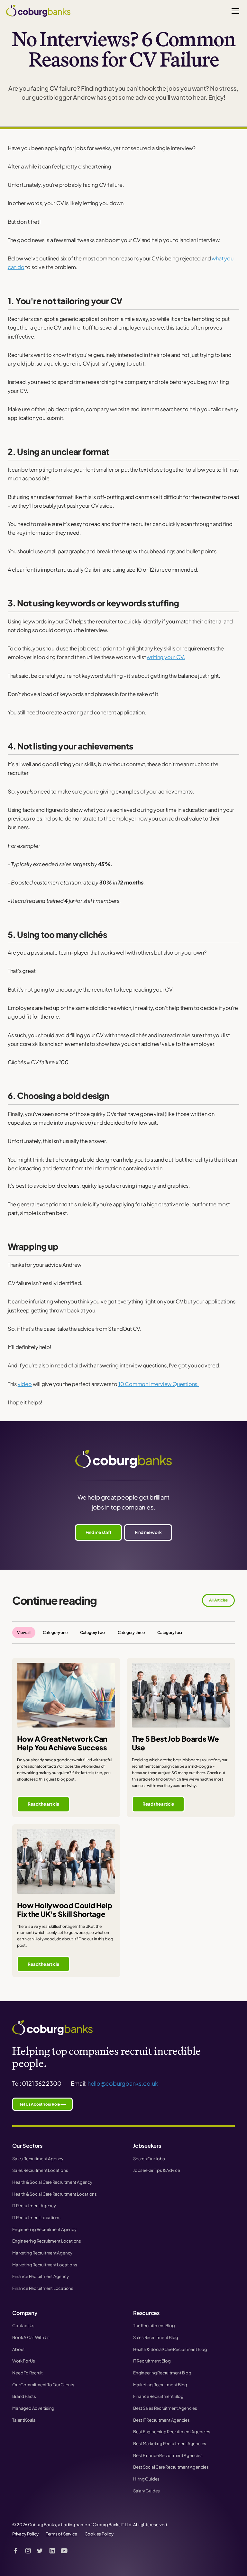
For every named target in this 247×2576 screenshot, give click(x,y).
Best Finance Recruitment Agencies (168, 2455)
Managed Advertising (33, 2408)
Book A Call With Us (31, 2337)
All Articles (218, 1600)
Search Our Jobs (149, 2159)
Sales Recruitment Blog (156, 2337)
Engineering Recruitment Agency (44, 2229)
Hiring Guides (146, 2479)
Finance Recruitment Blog (158, 2396)
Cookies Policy (99, 2534)
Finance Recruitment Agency (40, 2276)
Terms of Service (62, 2534)
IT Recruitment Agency (34, 2205)
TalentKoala (24, 2420)
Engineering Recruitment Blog (162, 2373)
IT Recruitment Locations (36, 2217)
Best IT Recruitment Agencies (161, 2420)
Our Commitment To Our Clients (43, 2385)
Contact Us (23, 2325)
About (18, 2349)
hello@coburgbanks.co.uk (123, 2083)
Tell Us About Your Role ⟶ (42, 2104)
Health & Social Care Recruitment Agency (52, 2182)
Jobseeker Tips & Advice (157, 2170)
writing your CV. (166, 657)
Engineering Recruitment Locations (47, 2241)
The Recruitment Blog (154, 2325)
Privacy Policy (25, 2534)
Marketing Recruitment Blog (160, 2385)
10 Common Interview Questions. (159, 1384)
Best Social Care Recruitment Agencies (171, 2467)
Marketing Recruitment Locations (45, 2265)
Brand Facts (24, 2396)
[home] (38, 11)
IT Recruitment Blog (152, 2361)
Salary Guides (146, 2491)
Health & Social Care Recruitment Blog (170, 2349)
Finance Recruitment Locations (43, 2288)
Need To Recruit (27, 2373)
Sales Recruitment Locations (40, 2170)
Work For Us (24, 2361)
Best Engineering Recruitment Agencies (172, 2431)
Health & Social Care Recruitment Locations (55, 2194)
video (25, 1384)
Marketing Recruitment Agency (42, 2253)
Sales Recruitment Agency (38, 2159)
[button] (234, 11)
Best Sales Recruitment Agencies (165, 2408)
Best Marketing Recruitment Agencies (170, 2443)
